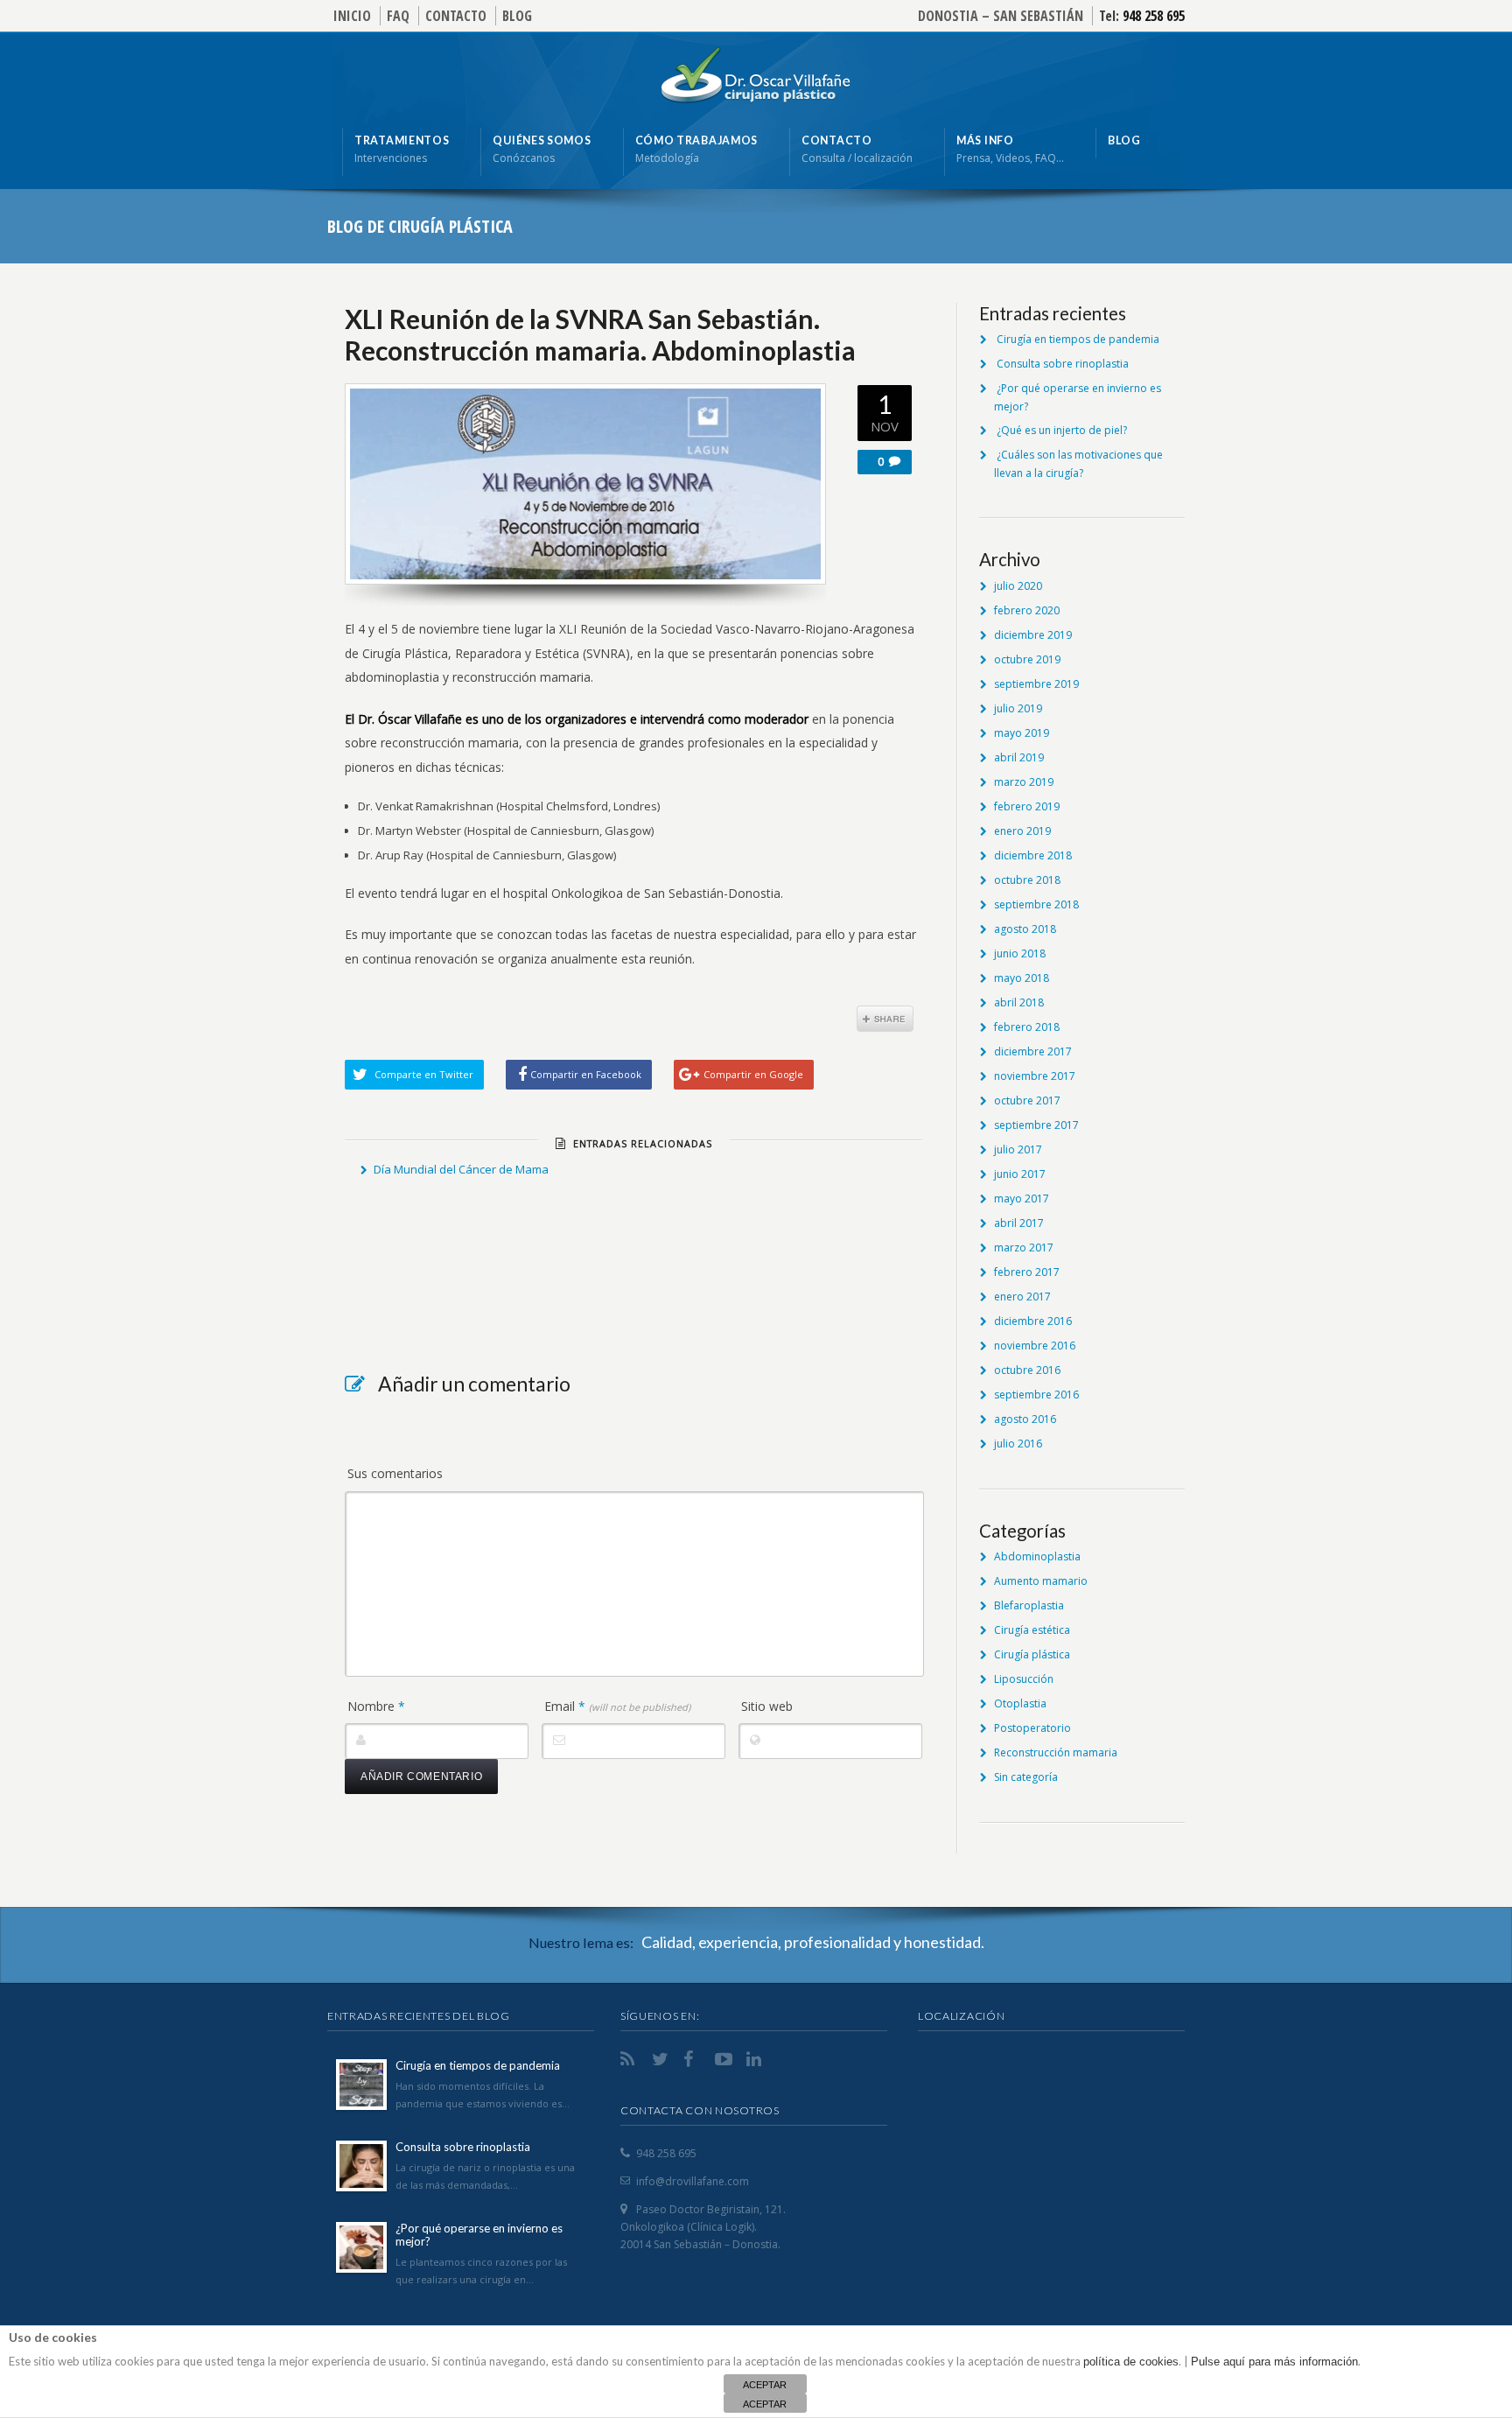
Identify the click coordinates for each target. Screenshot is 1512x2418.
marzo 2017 (1024, 1248)
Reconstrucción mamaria (1056, 1752)
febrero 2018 (1027, 1027)
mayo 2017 (1022, 1198)
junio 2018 (1020, 953)
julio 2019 (1018, 708)
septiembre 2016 (1036, 1395)
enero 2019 (1022, 831)
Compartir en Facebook (586, 1074)
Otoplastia (1020, 1703)
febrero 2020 (1027, 610)
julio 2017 (1018, 1149)
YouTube (725, 2059)
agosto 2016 (1025, 1419)
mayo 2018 (1022, 978)
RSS (631, 2059)
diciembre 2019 (1033, 635)
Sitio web (767, 1706)
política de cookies (1131, 2362)
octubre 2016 (1027, 1370)
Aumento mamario (1041, 1581)
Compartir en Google (753, 1074)
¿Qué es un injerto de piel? (1062, 430)
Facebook (694, 2059)
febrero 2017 (1027, 1272)
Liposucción (1024, 1679)
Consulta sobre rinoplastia (1063, 364)
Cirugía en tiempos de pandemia (1078, 339)
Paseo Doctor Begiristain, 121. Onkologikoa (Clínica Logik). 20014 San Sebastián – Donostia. (703, 2227)
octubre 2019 (1027, 659)
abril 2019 (1019, 757)
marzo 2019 (1024, 782)
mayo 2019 (1022, 733)
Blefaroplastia (1029, 1605)
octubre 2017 (1027, 1100)
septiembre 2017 (1036, 1125)
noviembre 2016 (1035, 1346)
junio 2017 (1020, 1174)
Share (885, 1019)
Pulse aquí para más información (1274, 2362)
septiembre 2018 (1036, 904)
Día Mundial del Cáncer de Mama (461, 1169)
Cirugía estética (1032, 1630)
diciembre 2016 (1033, 1321)
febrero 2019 (1027, 806)
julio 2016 (1018, 1444)
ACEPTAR (765, 2385)
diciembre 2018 (1033, 855)
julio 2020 (1018, 586)
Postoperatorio (1032, 1728)
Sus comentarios (395, 1473)
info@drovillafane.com (693, 2181)
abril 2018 (1019, 1002)
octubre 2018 (1027, 880)
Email (617, 1706)
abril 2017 (1019, 1223)
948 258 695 (1154, 16)
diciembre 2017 (1033, 1051)
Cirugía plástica (1032, 1654)
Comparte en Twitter (424, 1074)
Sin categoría (1026, 1777)
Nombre (376, 1706)
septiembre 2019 (1036, 684)
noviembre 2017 (1035, 1076)
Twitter (662, 2059)
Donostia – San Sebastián (1001, 16)
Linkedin (757, 2059)
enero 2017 (1022, 1297)
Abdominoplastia (1037, 1556)
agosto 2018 (1025, 929)
